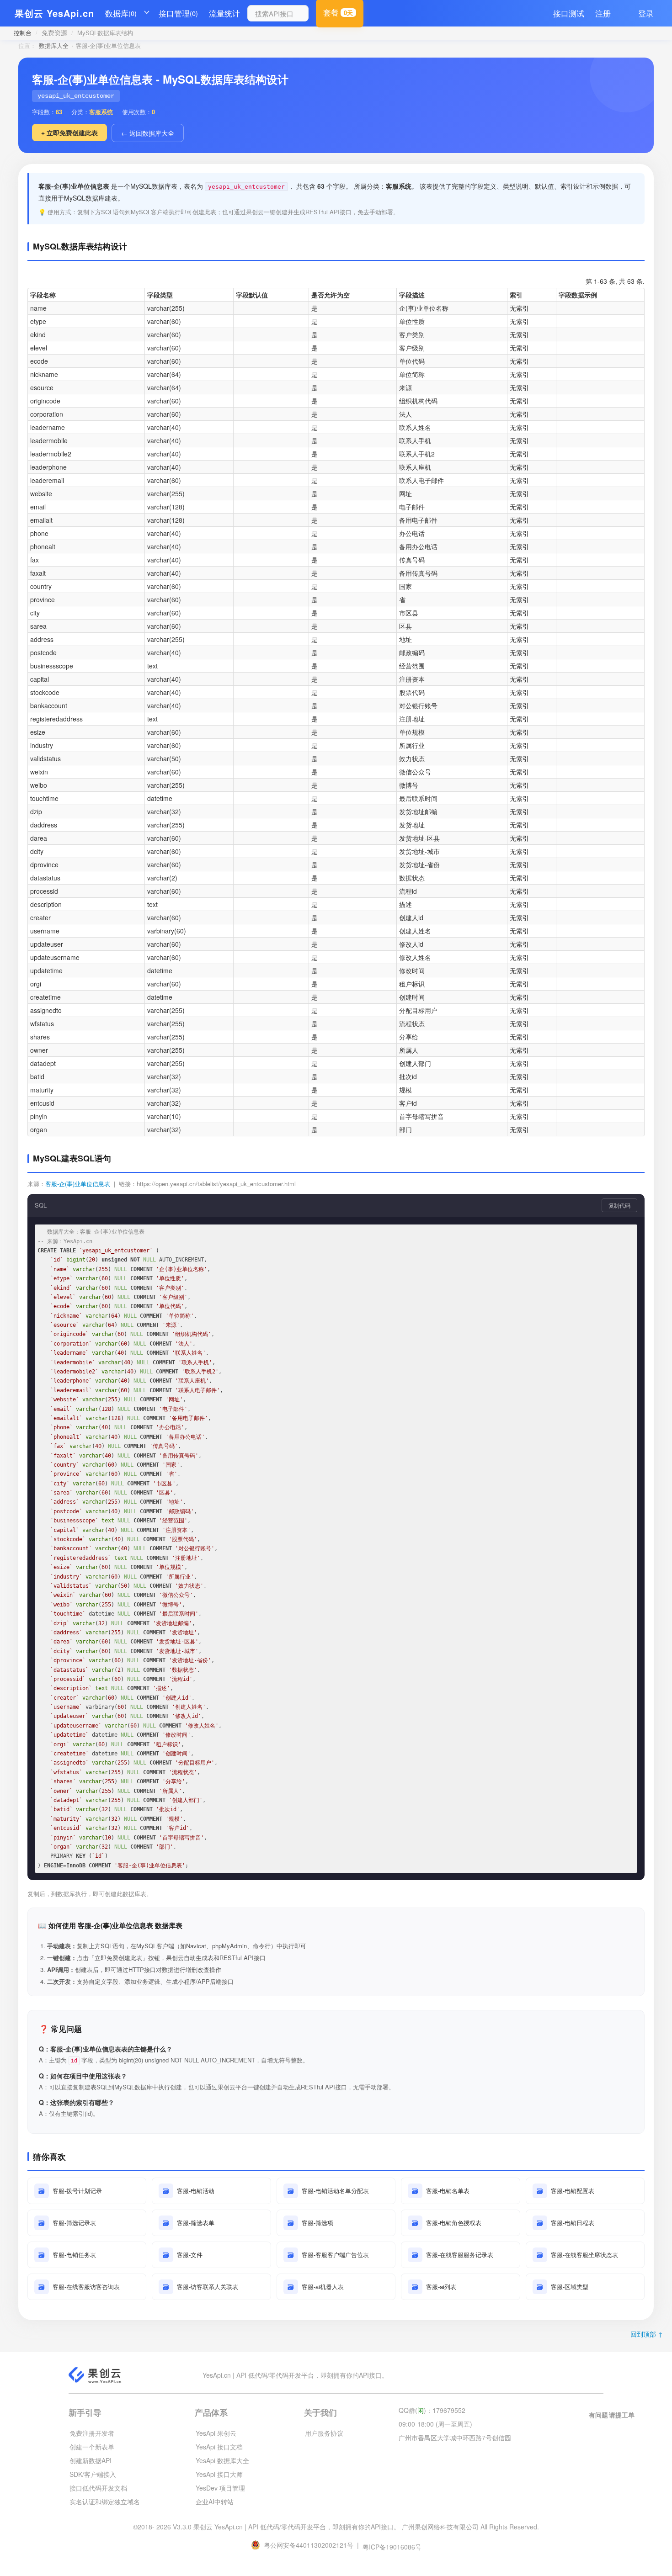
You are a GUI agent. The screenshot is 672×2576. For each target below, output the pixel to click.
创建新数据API (91, 2460)
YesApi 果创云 (216, 2433)
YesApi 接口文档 (219, 2447)
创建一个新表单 (92, 2447)
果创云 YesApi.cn (54, 13)
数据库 (121, 13)
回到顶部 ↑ (647, 2334)
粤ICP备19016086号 (392, 2547)
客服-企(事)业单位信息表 (78, 1184)
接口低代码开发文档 (98, 2488)
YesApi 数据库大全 (222, 2460)
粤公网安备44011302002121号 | (312, 2545)
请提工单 (622, 2415)
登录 (646, 13)
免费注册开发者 (92, 2433)
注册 (603, 13)
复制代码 (619, 1205)
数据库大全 (54, 45)
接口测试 (569, 13)
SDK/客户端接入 (93, 2474)
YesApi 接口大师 (219, 2474)
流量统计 (224, 13)
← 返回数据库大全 (148, 133)
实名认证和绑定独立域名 (105, 2502)
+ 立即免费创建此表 (69, 133)
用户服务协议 (324, 2433)
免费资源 (54, 32)
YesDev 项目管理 (220, 2488)
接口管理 (178, 13)
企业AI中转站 (215, 2502)
